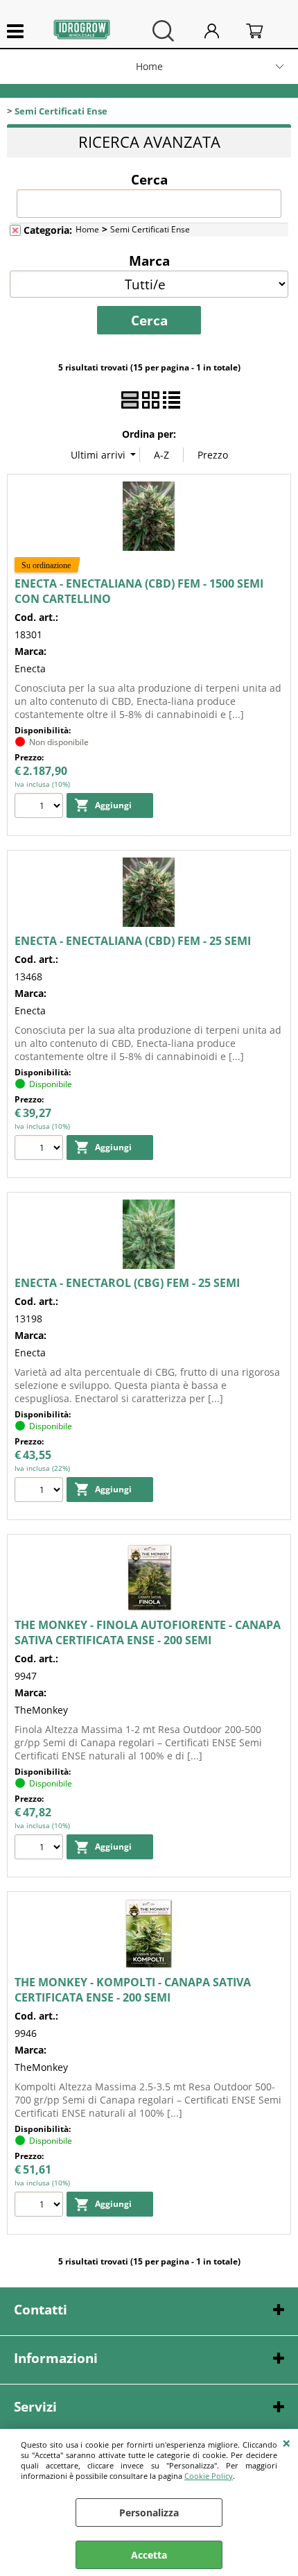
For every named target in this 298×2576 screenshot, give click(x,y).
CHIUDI (287, 2443)
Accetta (149, 2555)
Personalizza (149, 2513)
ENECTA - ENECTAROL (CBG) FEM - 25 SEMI (127, 1283)
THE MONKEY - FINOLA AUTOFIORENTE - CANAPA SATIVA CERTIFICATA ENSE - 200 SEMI (148, 1632)
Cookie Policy (209, 2476)
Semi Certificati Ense (150, 229)
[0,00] (265, 31)
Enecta (30, 668)
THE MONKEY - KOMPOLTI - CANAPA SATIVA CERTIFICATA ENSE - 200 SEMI (133, 1990)
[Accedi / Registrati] (222, 31)
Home (149, 66)
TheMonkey (41, 1710)
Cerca (149, 179)
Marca (149, 260)
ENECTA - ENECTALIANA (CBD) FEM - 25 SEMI (133, 941)
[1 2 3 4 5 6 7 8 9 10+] (41, 807)
